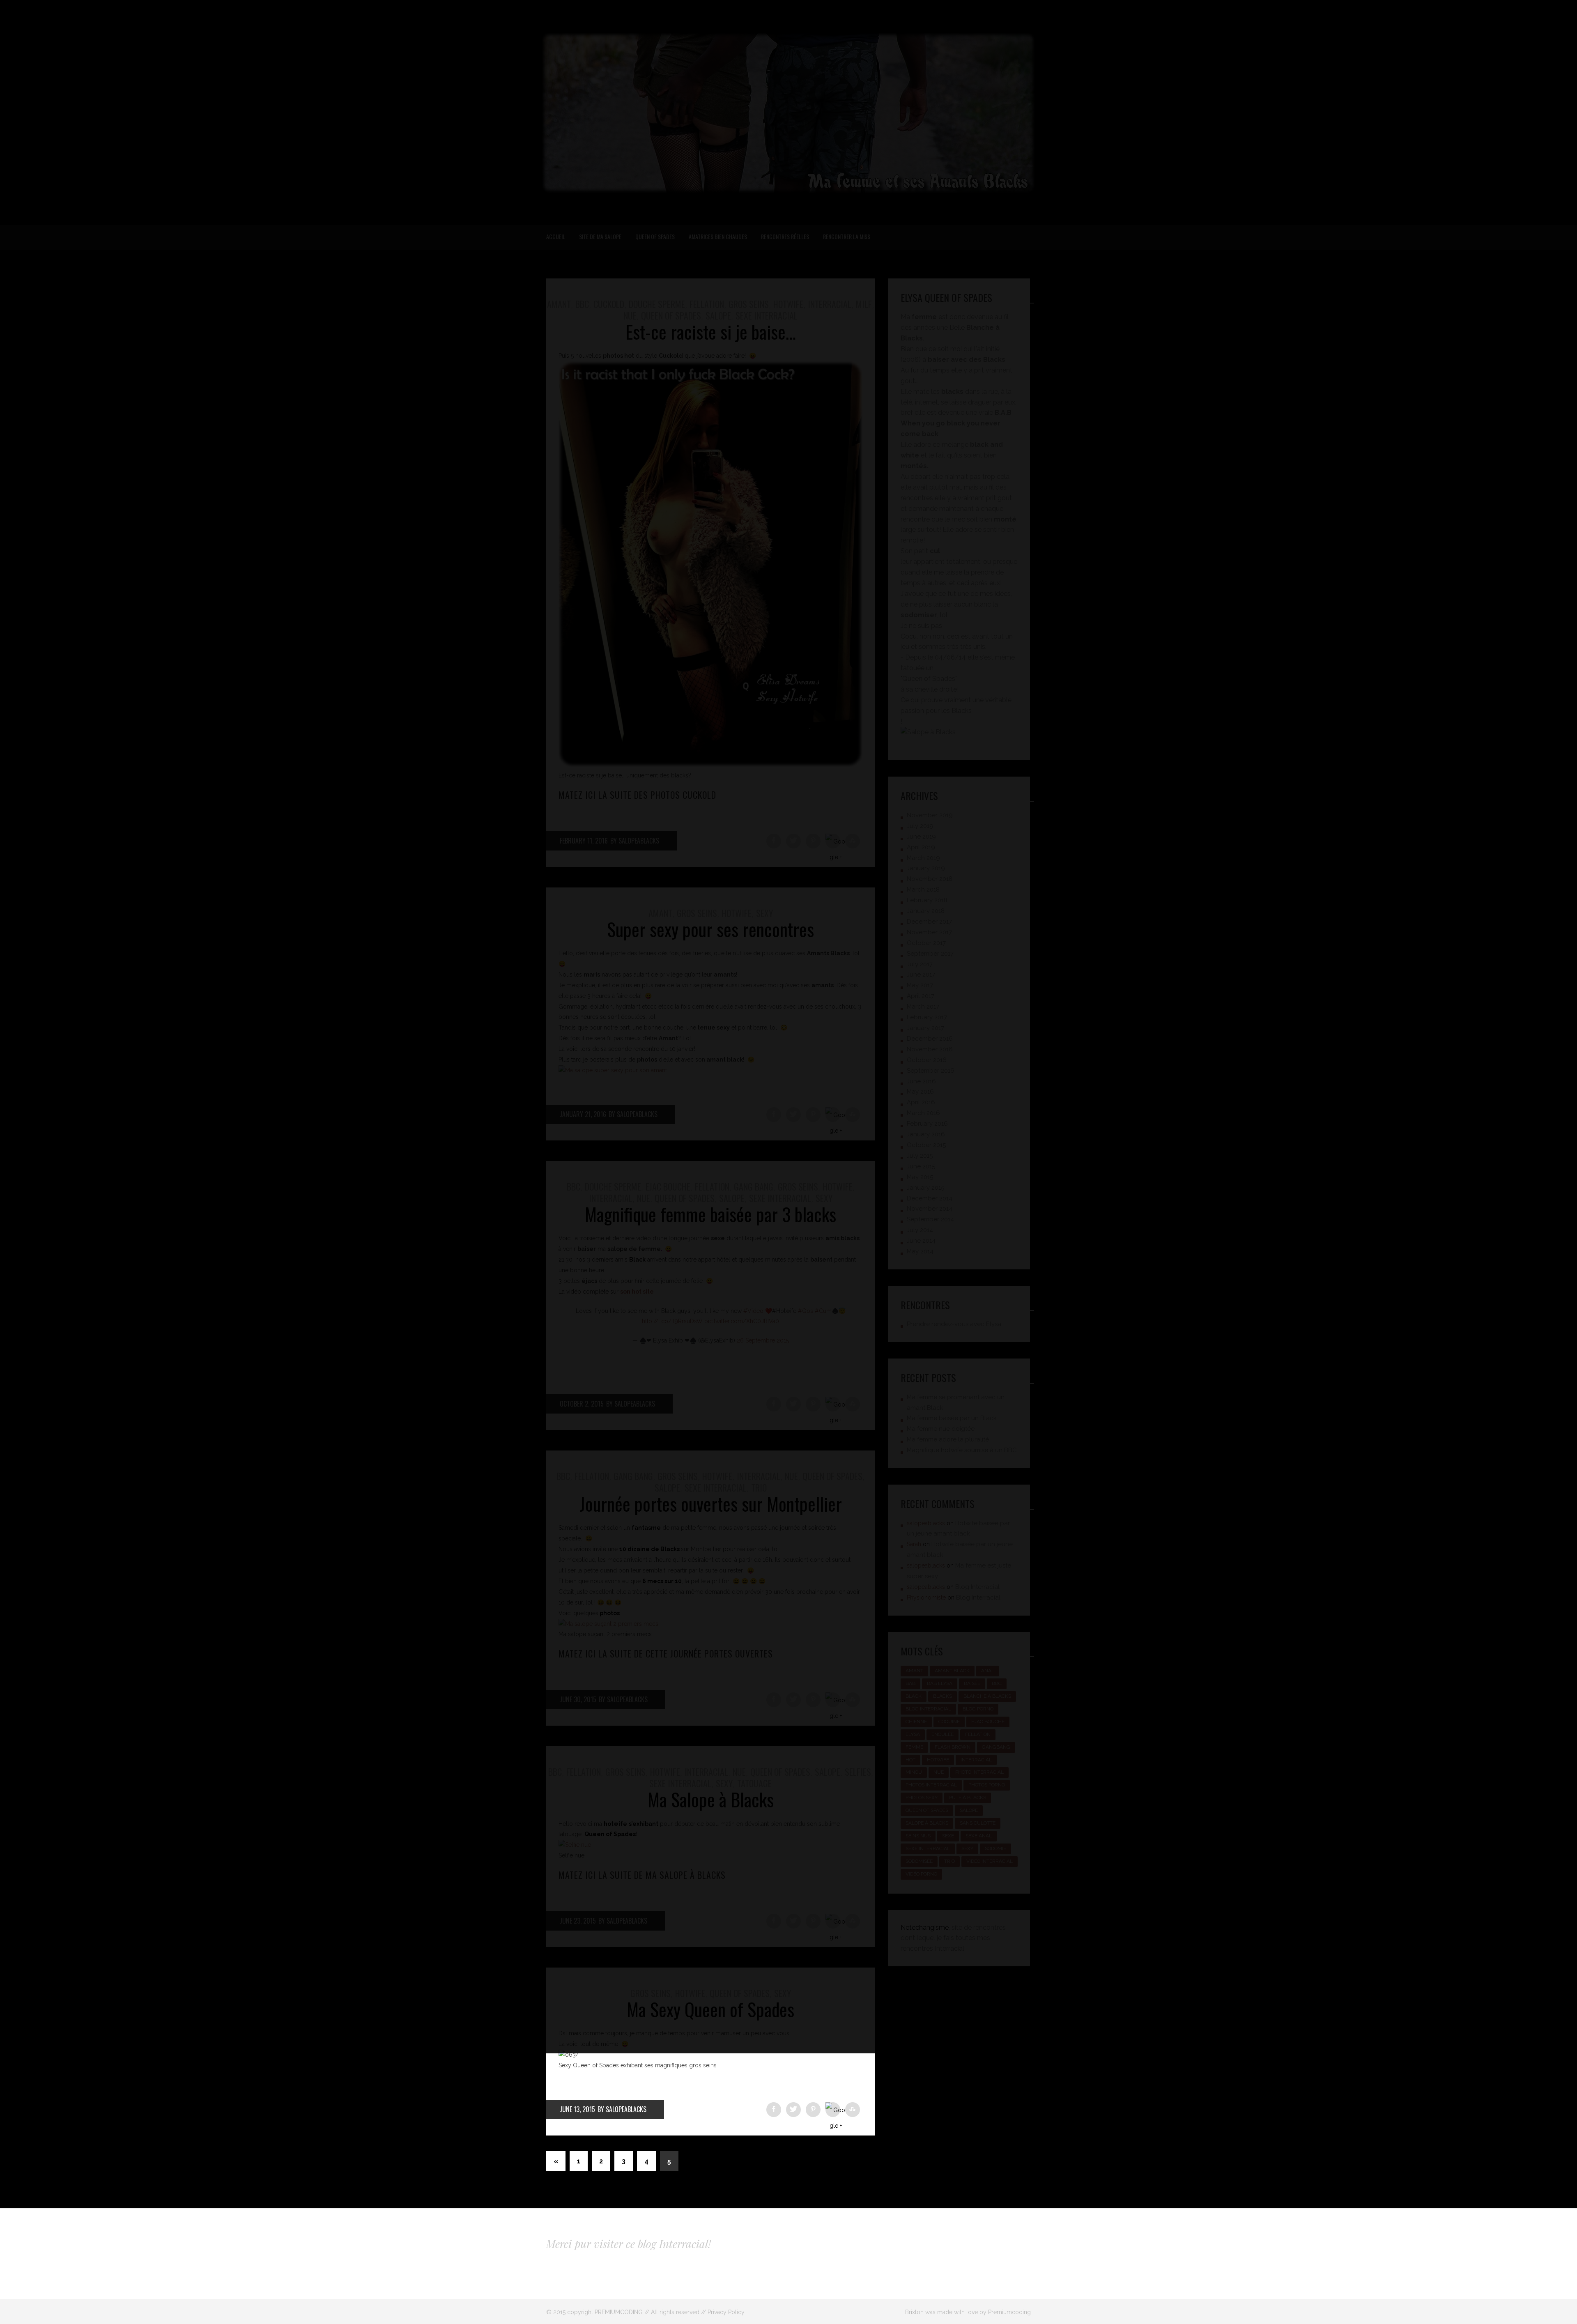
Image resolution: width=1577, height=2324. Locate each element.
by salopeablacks (622, 2109)
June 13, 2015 (577, 2109)
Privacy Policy (726, 2312)
